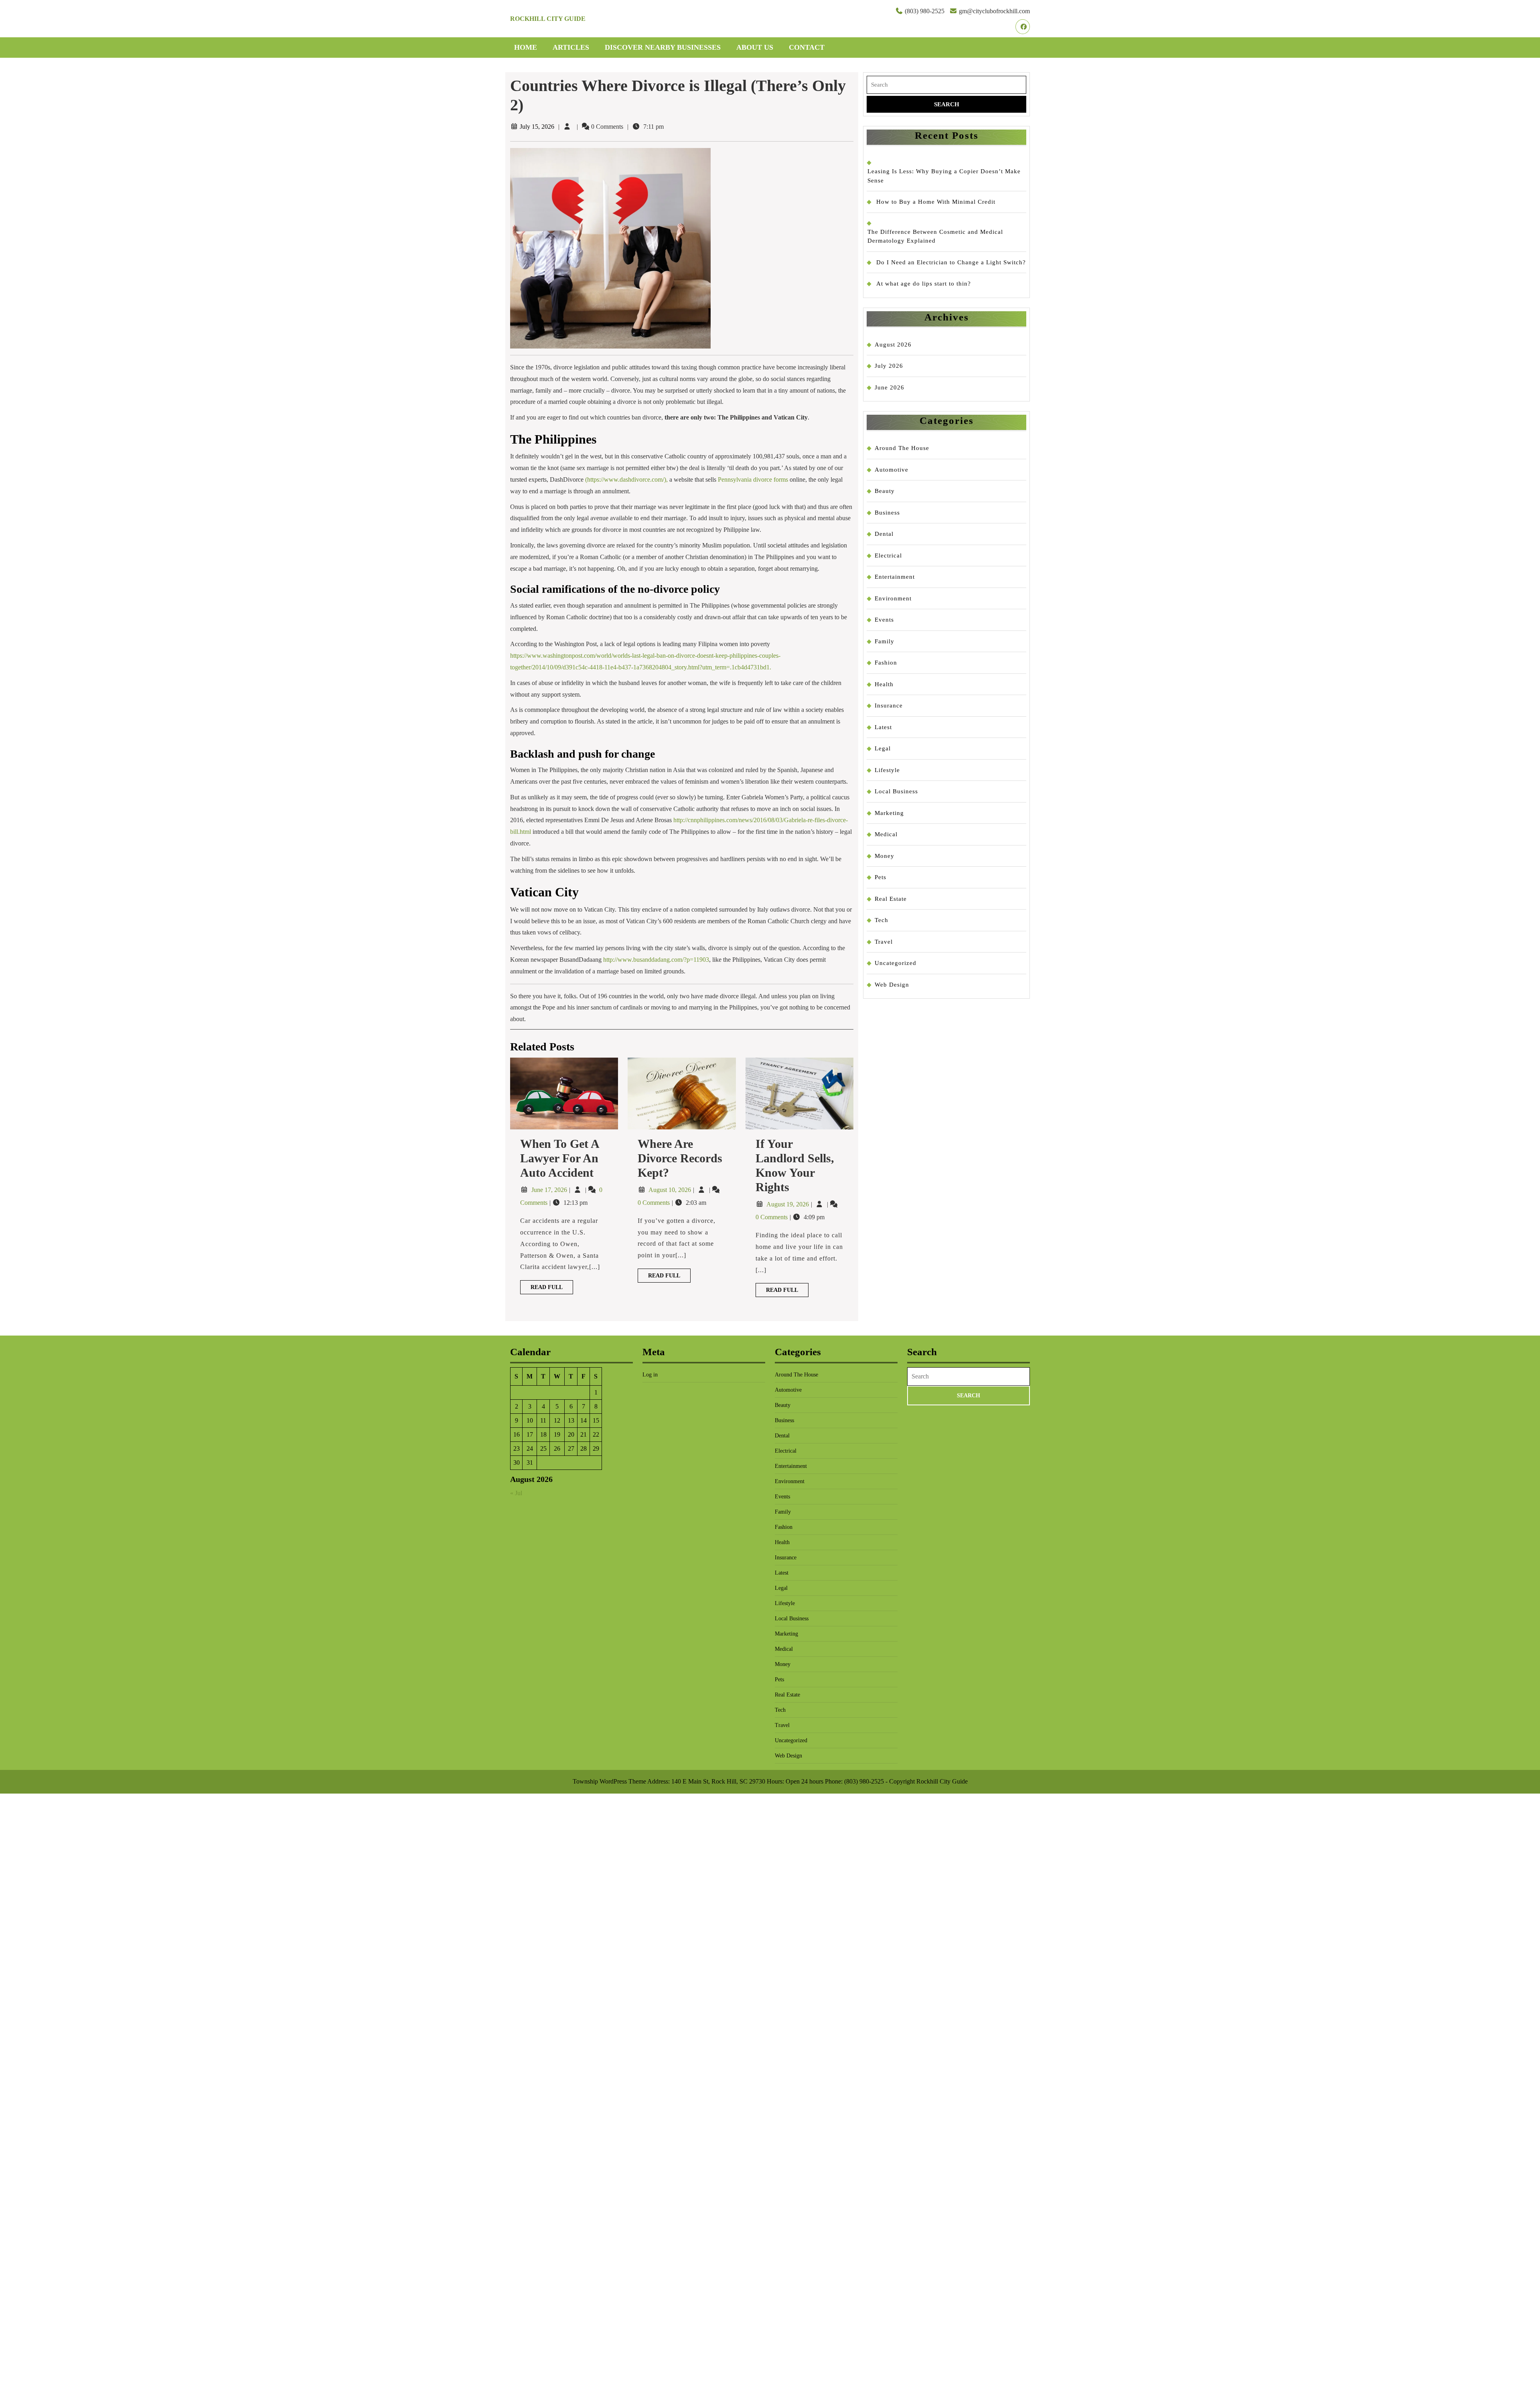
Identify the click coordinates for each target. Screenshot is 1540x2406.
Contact (807, 47)
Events (884, 620)
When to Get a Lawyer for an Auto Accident (559, 1158)
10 (530, 1420)
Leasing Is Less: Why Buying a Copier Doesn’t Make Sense (944, 176)
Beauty (885, 491)
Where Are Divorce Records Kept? (680, 1158)
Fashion (886, 663)
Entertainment (895, 577)
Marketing (889, 813)
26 (557, 1448)
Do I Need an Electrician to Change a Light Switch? (951, 262)
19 (557, 1434)
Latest (883, 727)
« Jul (516, 1493)
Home (526, 47)
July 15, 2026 (537, 127)
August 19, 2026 (788, 1204)
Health (884, 684)
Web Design (892, 985)
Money (884, 856)
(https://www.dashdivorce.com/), (626, 479)
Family (884, 641)
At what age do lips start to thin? (924, 284)
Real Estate (891, 899)
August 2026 (893, 345)
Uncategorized (896, 963)
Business (887, 513)
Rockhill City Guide (548, 19)
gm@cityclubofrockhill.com (994, 11)
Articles (571, 47)
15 (596, 1420)
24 (530, 1448)
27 (571, 1448)
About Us (755, 47)
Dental (884, 534)
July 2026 (889, 366)
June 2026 (890, 387)
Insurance (889, 705)
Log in (650, 1375)
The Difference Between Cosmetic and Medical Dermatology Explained (935, 236)
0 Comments (654, 1203)
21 (584, 1434)
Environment (893, 598)
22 (596, 1434)
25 (543, 1448)
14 (584, 1420)
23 (517, 1448)
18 (543, 1434)
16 (517, 1434)
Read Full (552, 1289)
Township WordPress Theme (609, 1781)
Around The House (902, 448)
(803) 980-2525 (925, 11)
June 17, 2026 (550, 1190)
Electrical (888, 555)
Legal (883, 748)
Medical (886, 834)
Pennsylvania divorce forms (753, 479)
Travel (884, 942)
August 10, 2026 (671, 1190)
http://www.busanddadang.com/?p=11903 (656, 960)
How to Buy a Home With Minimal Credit (936, 202)
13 (571, 1420)
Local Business (896, 791)
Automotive (892, 470)
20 (571, 1434)
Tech (881, 920)
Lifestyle (887, 770)
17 (530, 1434)
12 (557, 1420)
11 (543, 1420)
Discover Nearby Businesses (663, 47)
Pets (880, 877)
